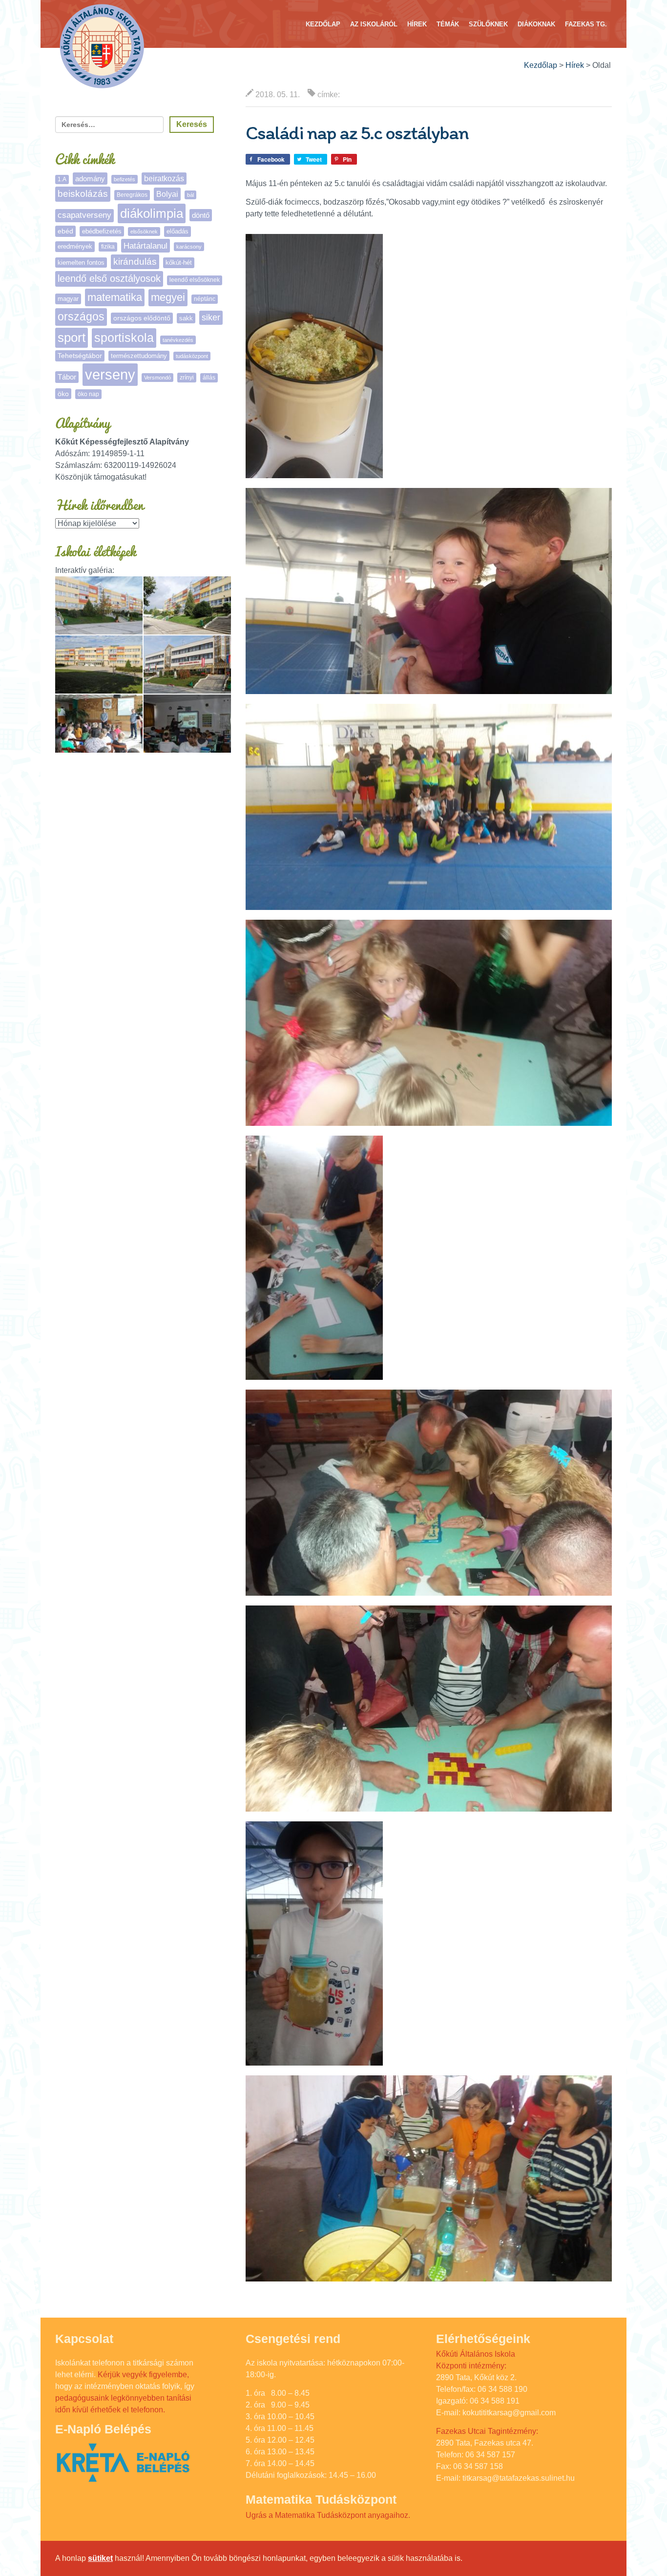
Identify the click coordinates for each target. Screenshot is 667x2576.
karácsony (189, 247)
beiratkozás (164, 179)
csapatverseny (84, 215)
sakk (186, 318)
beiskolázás (83, 194)
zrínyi (187, 378)
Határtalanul (146, 246)
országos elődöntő (142, 318)
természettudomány (139, 356)
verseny (110, 374)
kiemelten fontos (81, 263)
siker (211, 317)
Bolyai (167, 194)
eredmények (75, 246)
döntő (201, 215)
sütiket (100, 2558)
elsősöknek (144, 232)
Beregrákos (132, 195)
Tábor (67, 377)
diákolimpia (152, 213)
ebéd (65, 231)
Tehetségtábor (80, 356)
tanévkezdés (178, 340)
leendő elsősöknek (195, 280)
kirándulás (135, 262)
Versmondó (157, 378)
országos (81, 317)
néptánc (205, 299)
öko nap (88, 394)
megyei (168, 297)
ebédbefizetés (102, 231)
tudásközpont (192, 356)
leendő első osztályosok (109, 278)
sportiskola (124, 338)
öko (63, 394)
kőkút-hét (179, 263)
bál (190, 195)
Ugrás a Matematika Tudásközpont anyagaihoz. (328, 2515)
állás (209, 378)
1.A (62, 179)
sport (72, 338)
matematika (115, 297)
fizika (108, 247)
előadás (177, 231)
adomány (90, 179)
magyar (68, 299)
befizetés (125, 179)
